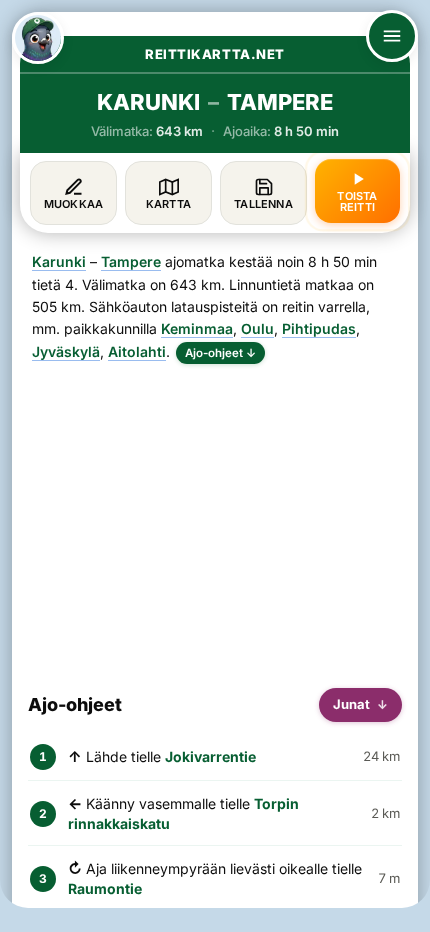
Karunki (59, 261)
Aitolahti (137, 351)
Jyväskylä (66, 351)
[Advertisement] (215, 518)
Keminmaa (197, 328)
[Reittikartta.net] (38, 38)
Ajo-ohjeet (220, 353)
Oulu (257, 328)
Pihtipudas (319, 328)
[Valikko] (392, 36)
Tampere (131, 261)
